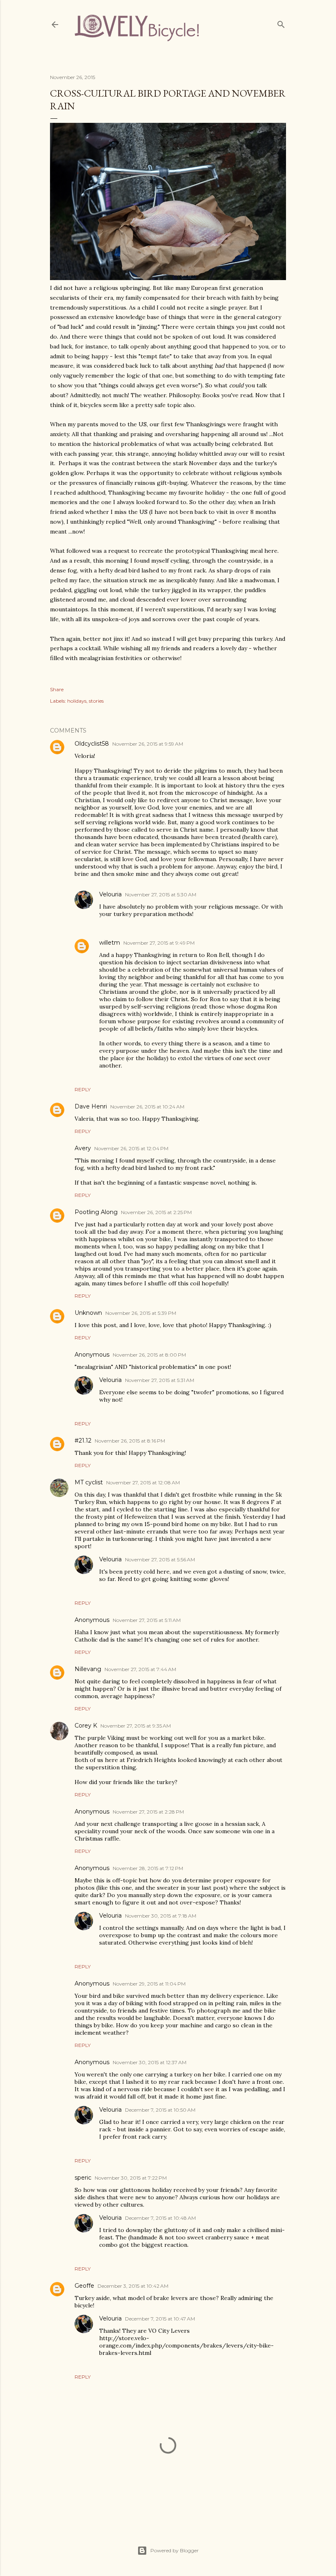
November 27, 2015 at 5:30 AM (161, 894)
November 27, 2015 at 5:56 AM (160, 1559)
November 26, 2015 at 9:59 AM (148, 744)
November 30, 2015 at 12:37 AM (150, 2062)
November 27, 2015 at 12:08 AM (143, 1483)
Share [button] (57, 689)
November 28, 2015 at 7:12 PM (148, 1868)
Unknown (88, 1313)
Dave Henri (91, 1106)
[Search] (281, 23)
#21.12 (83, 1441)
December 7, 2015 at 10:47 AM (160, 2319)
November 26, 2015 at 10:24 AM (147, 1107)
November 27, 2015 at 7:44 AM (140, 1669)
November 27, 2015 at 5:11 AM (147, 1620)
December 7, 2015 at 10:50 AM (160, 2110)
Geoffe (84, 2286)
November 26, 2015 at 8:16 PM (130, 1441)
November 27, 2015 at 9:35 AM (136, 1726)
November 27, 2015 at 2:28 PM (148, 1812)
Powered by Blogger (175, 2550)
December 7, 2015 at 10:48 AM (160, 2218)
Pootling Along (96, 1212)
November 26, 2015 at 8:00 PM (149, 1355)
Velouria (110, 894)
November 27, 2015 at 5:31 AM (160, 1380)
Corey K (86, 1726)
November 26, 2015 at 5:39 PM (141, 1313)
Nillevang (88, 1669)
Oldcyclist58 (92, 744)
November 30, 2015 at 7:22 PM (131, 2178)
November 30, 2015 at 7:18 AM (161, 1916)
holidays (77, 701)
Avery (83, 1148)
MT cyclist (89, 1482)
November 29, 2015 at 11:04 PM (149, 1984)
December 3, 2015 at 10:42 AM (133, 2286)
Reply (83, 1089)
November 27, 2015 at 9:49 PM (159, 943)
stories (96, 701)
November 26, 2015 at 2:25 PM (156, 1212)
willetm (110, 943)
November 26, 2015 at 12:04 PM (131, 1148)
